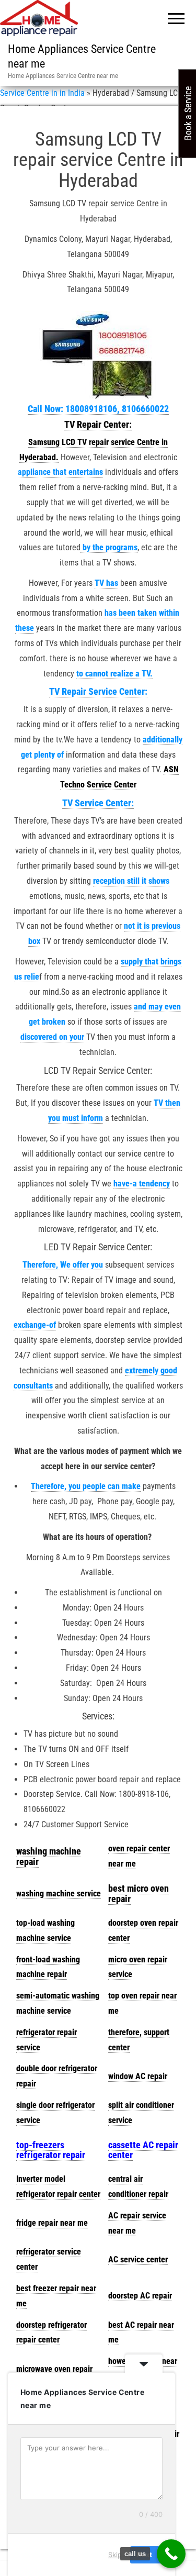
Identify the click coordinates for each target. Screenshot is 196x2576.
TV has (106, 583)
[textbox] (59, 1857)
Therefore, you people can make (86, 1486)
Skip (115, 2555)
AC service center (138, 2259)
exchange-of (35, 1325)
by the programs (109, 547)
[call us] (171, 2554)
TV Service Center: (98, 803)
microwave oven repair (54, 2369)
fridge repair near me (52, 2223)
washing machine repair (49, 1856)
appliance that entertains (60, 472)
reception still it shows (131, 881)
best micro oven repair (139, 1894)
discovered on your (52, 1037)
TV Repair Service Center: (98, 691)
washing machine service (59, 1894)
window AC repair (138, 2076)
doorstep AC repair (140, 2296)
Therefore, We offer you (63, 1265)
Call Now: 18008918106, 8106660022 (98, 409)
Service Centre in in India (42, 93)
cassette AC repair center (143, 2150)
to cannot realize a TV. (114, 674)
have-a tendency (142, 1184)
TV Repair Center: (98, 424)
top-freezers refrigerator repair (51, 2150)
